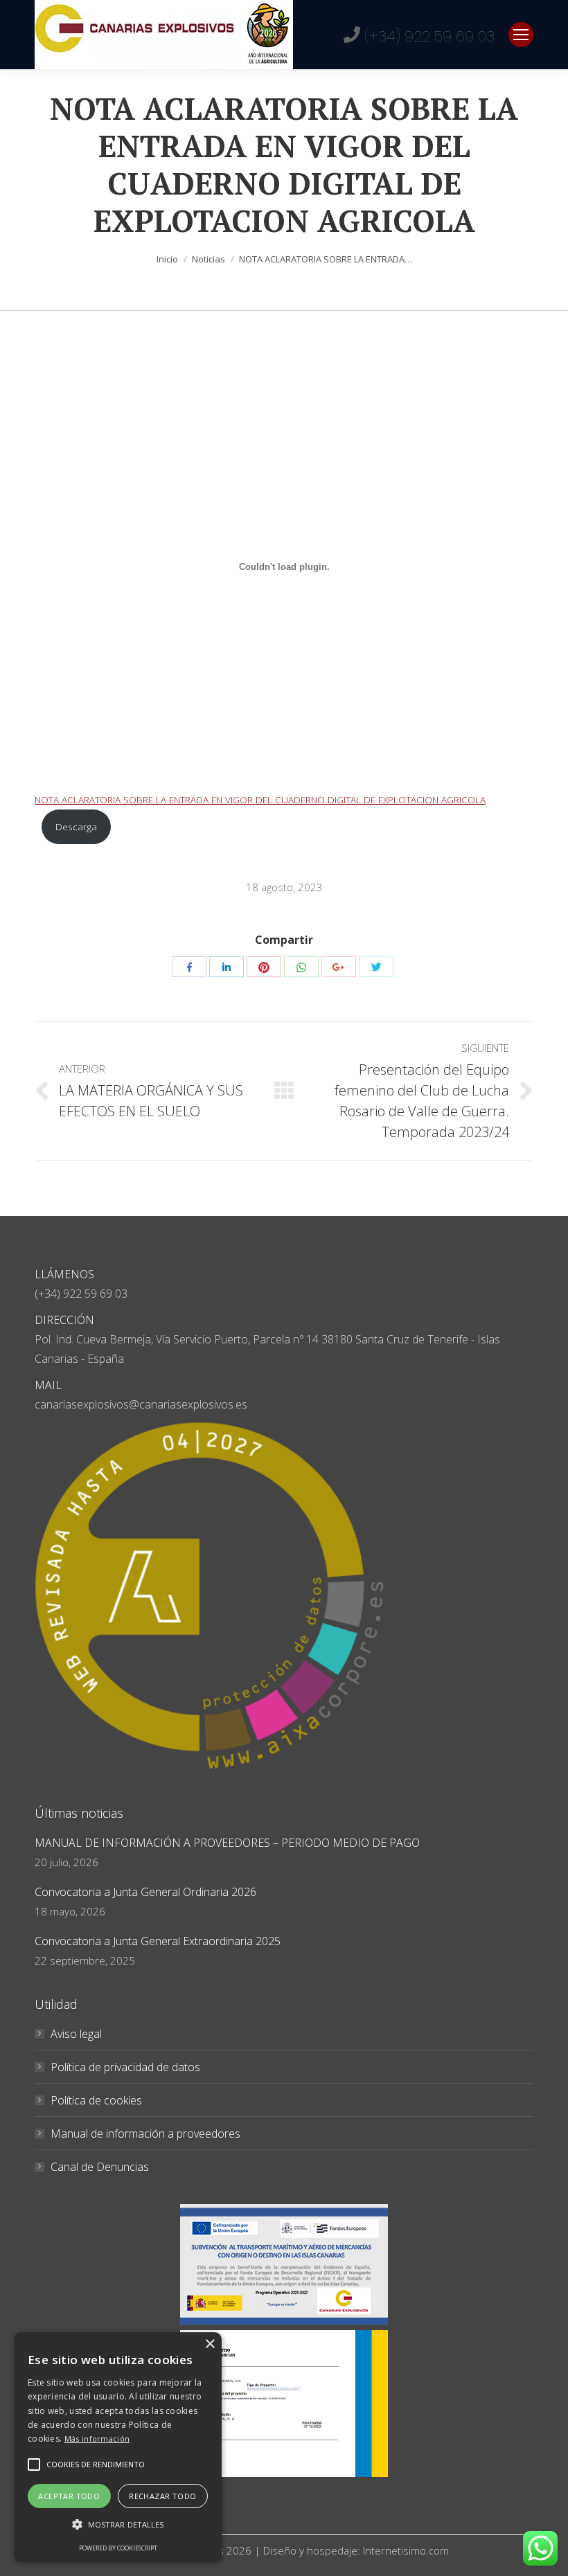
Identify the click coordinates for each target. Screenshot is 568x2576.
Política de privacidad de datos (125, 2067)
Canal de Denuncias (100, 2167)
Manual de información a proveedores (145, 2134)
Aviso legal (76, 2034)
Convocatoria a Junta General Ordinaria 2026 (145, 1892)
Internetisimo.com (406, 2550)
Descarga (76, 826)
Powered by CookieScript (118, 2548)
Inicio (167, 259)
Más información (97, 2439)
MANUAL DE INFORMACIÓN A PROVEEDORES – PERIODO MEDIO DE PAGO (227, 1843)
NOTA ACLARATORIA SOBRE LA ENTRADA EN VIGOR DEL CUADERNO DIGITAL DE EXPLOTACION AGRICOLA (260, 799)
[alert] (118, 2447)
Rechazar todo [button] (162, 2496)
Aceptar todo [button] (69, 2496)
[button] (34, 2465)
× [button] (210, 2344)
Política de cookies (96, 2100)
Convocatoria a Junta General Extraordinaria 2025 (158, 1941)
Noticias (208, 259)
